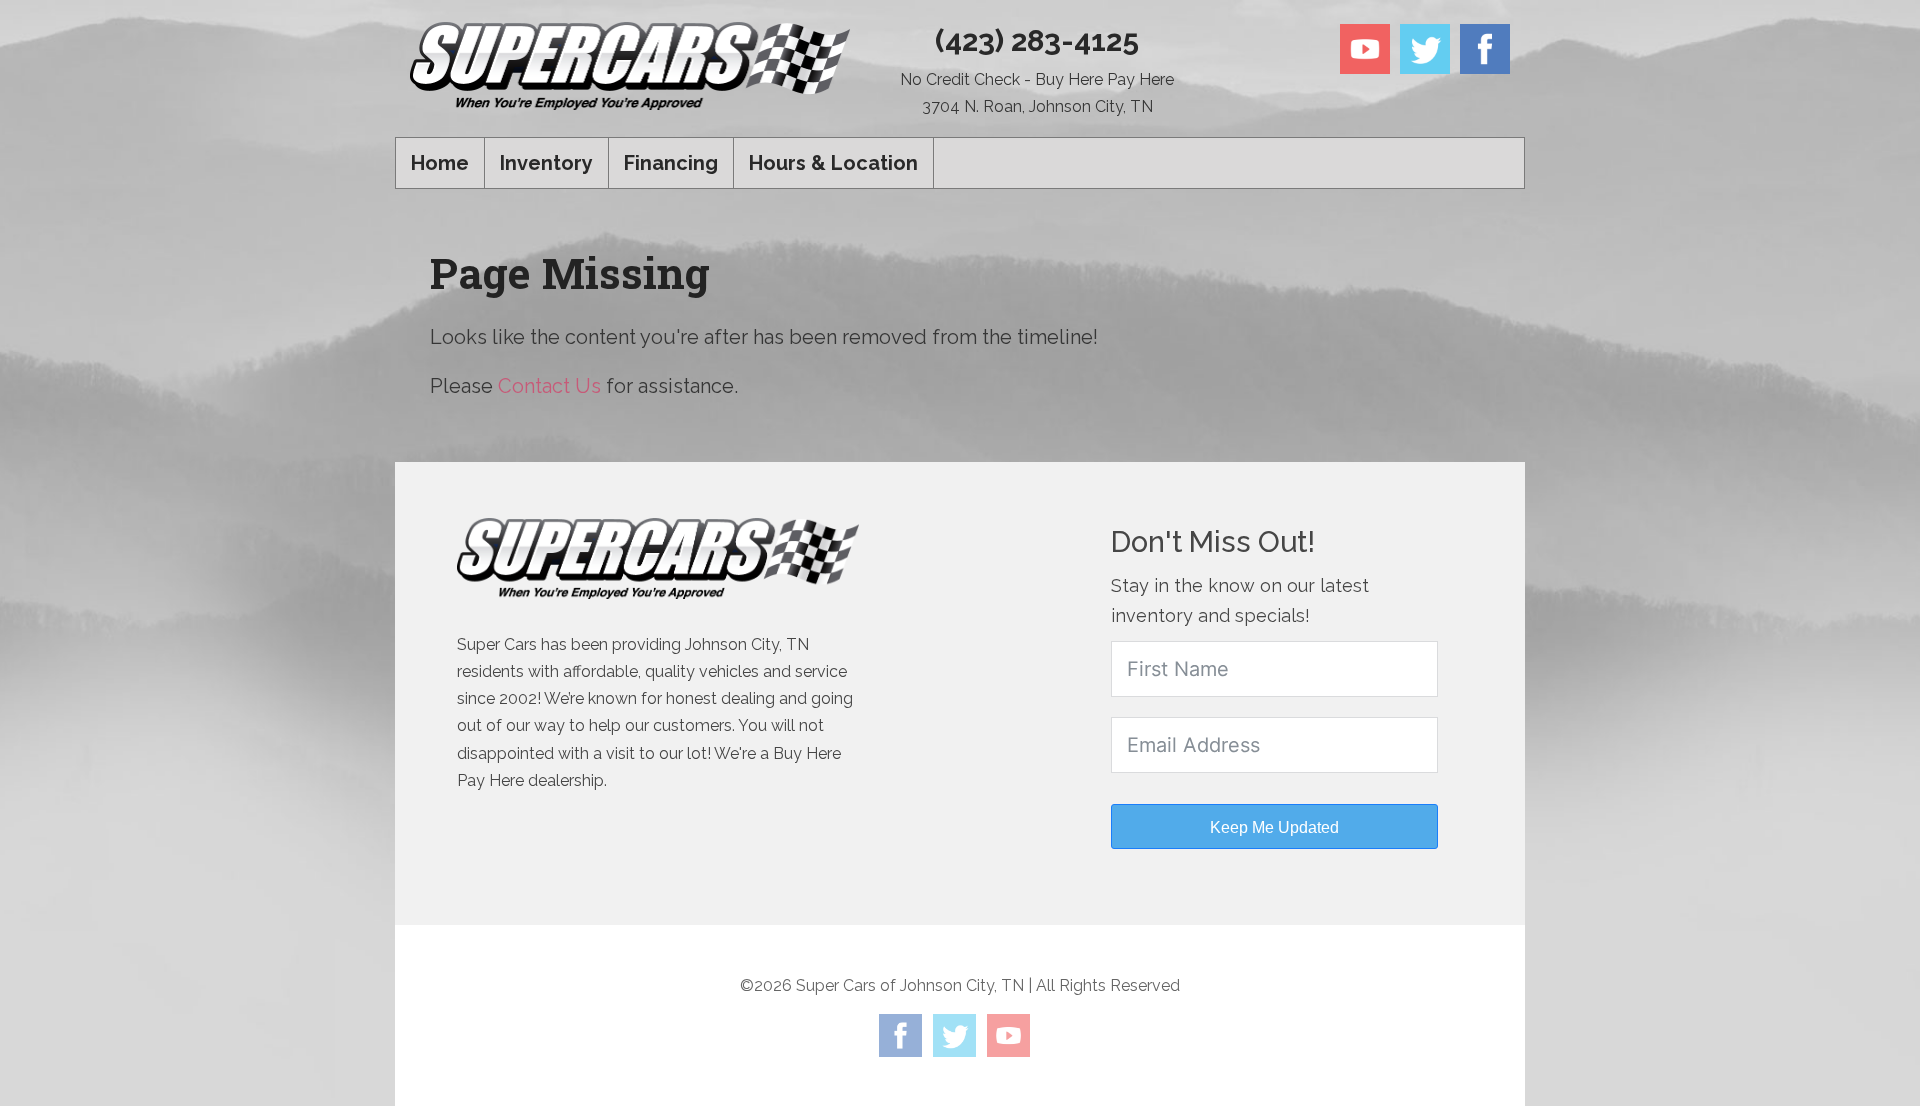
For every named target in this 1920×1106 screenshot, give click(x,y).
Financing (671, 163)
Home (440, 163)
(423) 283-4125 (1037, 40)
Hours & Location (833, 163)
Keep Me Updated (1274, 827)
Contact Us (549, 386)
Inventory (546, 163)
